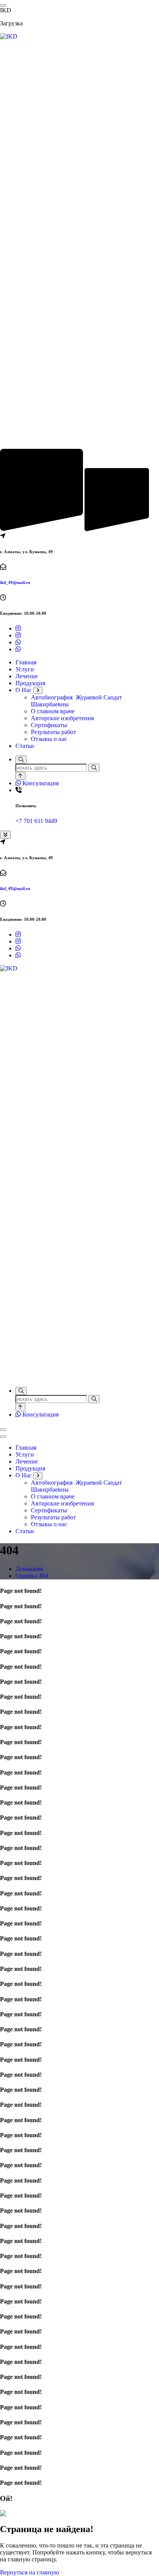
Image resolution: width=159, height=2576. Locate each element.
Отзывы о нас (49, 739)
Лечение (27, 676)
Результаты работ (53, 732)
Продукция (30, 683)
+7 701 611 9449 (36, 821)
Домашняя (29, 1569)
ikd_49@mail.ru (15, 582)
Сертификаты (49, 725)
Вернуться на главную (30, 2572)
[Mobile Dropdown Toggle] (38, 690)
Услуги (25, 669)
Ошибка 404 (32, 1576)
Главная (26, 662)
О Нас (24, 690)
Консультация (40, 783)
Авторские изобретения (62, 718)
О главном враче (53, 711)
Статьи (25, 746)
